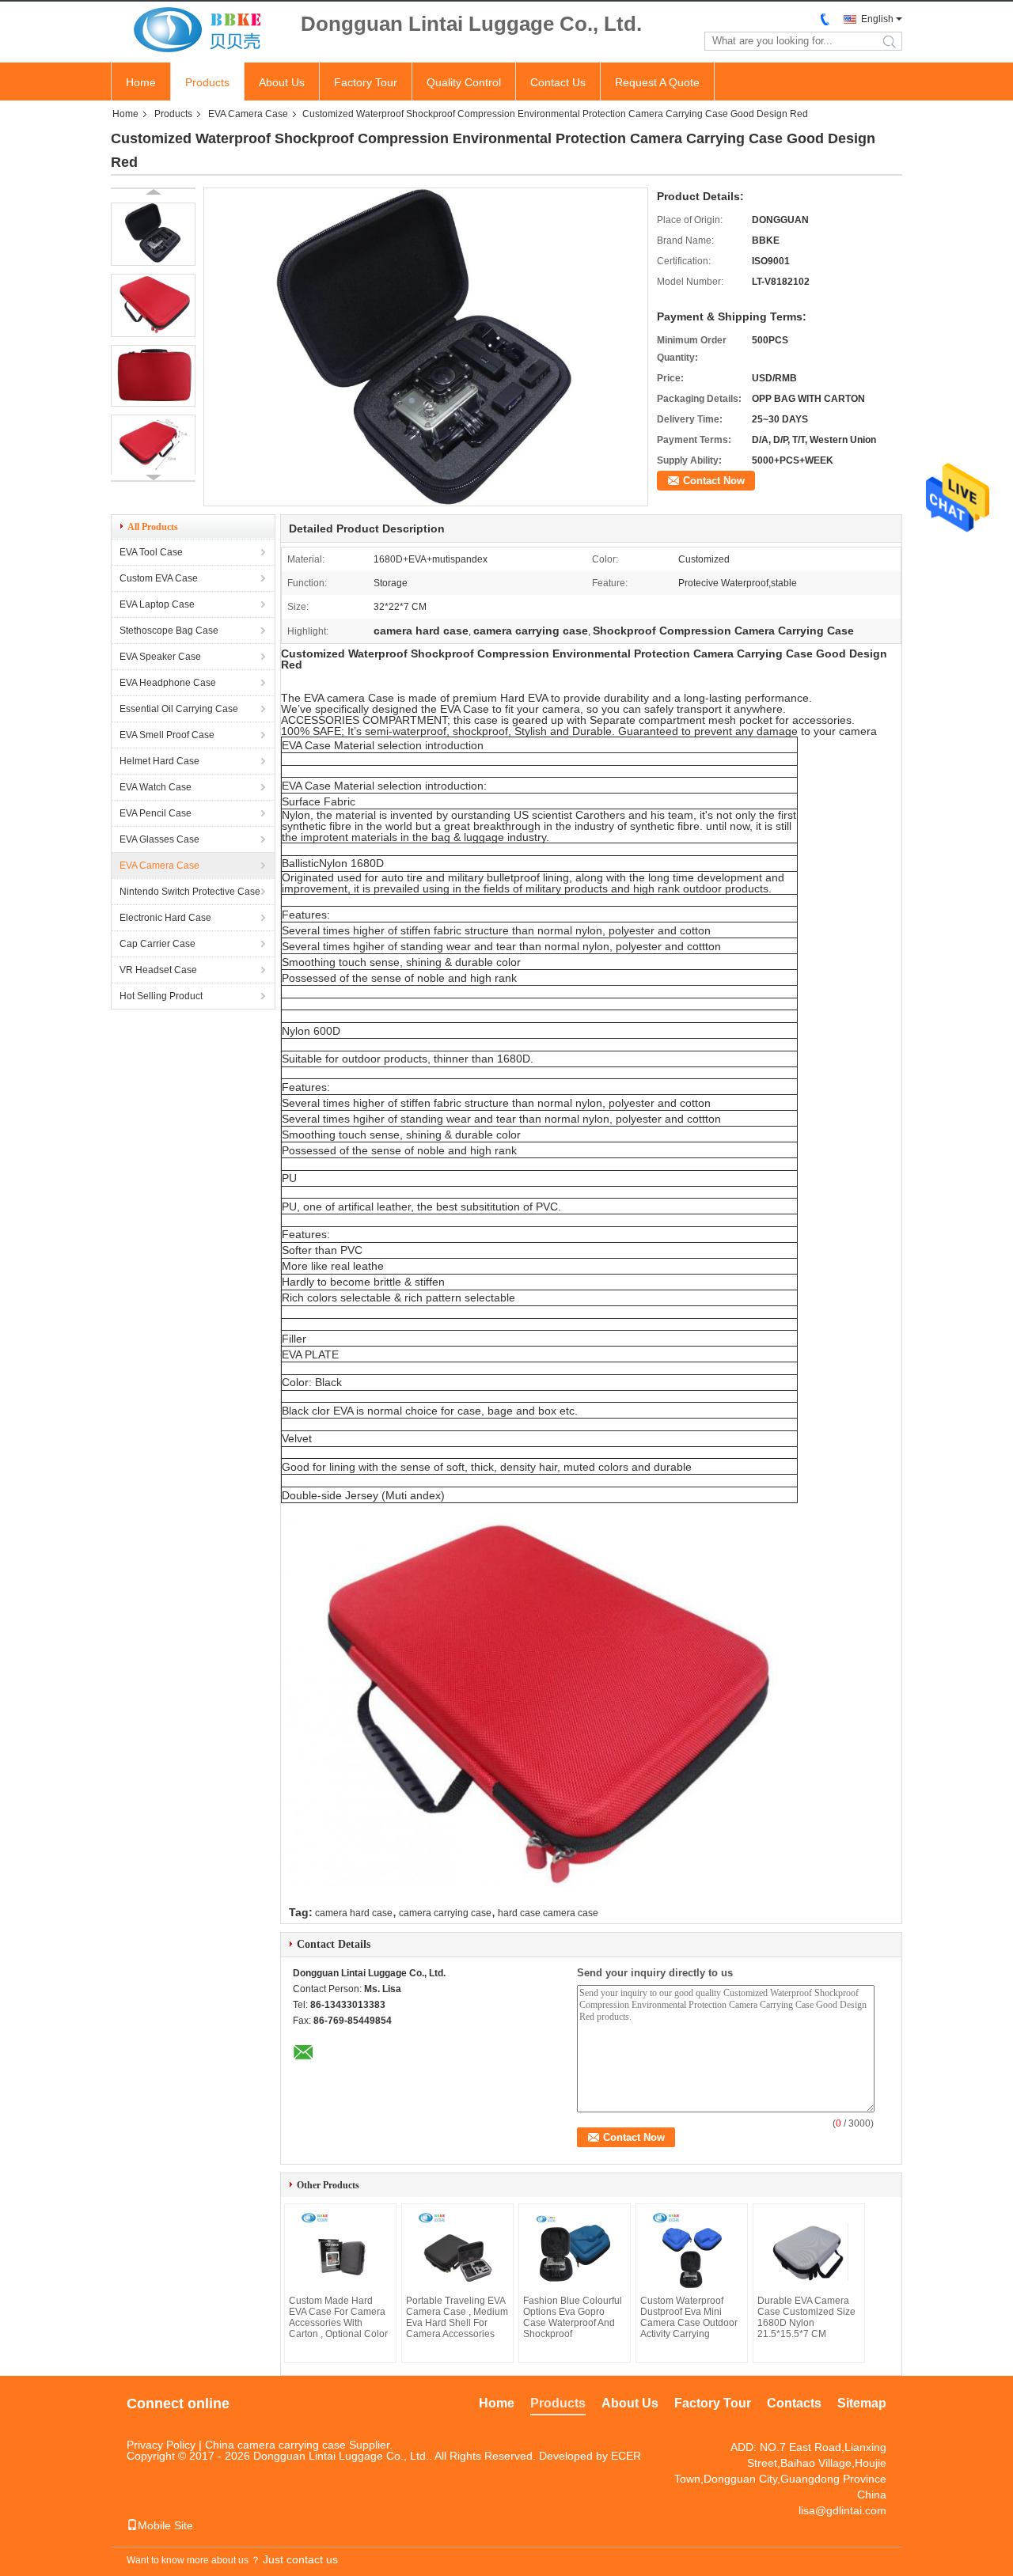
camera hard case (354, 1913)
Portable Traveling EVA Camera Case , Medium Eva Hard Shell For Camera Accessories (457, 2317)
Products (207, 82)
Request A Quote (657, 82)
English (877, 19)
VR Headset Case (158, 970)
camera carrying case (445, 1913)
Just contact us (300, 2559)
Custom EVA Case (159, 578)
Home (141, 82)
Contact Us (558, 82)
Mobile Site (165, 2525)
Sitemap (862, 2403)
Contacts (794, 2403)
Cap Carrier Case (157, 944)
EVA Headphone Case (168, 683)
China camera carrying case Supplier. (299, 2445)
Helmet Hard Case (159, 761)
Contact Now (714, 481)
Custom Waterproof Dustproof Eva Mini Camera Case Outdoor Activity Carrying (689, 2317)
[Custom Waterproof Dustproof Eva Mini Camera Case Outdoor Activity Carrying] (692, 2252)
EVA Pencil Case (156, 813)
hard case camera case (548, 1913)
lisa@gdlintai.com (842, 2510)
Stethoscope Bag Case (169, 631)
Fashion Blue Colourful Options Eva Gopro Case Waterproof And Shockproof (573, 2317)
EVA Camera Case (248, 114)
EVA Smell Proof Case (167, 735)
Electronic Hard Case (165, 918)
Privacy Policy (161, 2445)
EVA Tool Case (151, 552)
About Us (282, 82)
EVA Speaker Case (160, 657)
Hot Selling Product (161, 996)
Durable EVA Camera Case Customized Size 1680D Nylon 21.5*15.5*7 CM (806, 2317)
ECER (626, 2456)
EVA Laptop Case (157, 604)
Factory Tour (366, 82)
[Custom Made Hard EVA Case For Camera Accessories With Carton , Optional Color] (340, 2252)
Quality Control (464, 82)
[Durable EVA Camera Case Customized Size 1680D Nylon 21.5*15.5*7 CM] (809, 2252)
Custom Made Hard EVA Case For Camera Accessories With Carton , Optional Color (338, 2317)
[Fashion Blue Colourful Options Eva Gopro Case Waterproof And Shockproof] (575, 2252)
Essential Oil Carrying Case (179, 709)
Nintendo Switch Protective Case (190, 892)
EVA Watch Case (156, 787)
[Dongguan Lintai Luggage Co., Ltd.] (198, 30)
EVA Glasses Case (159, 839)
